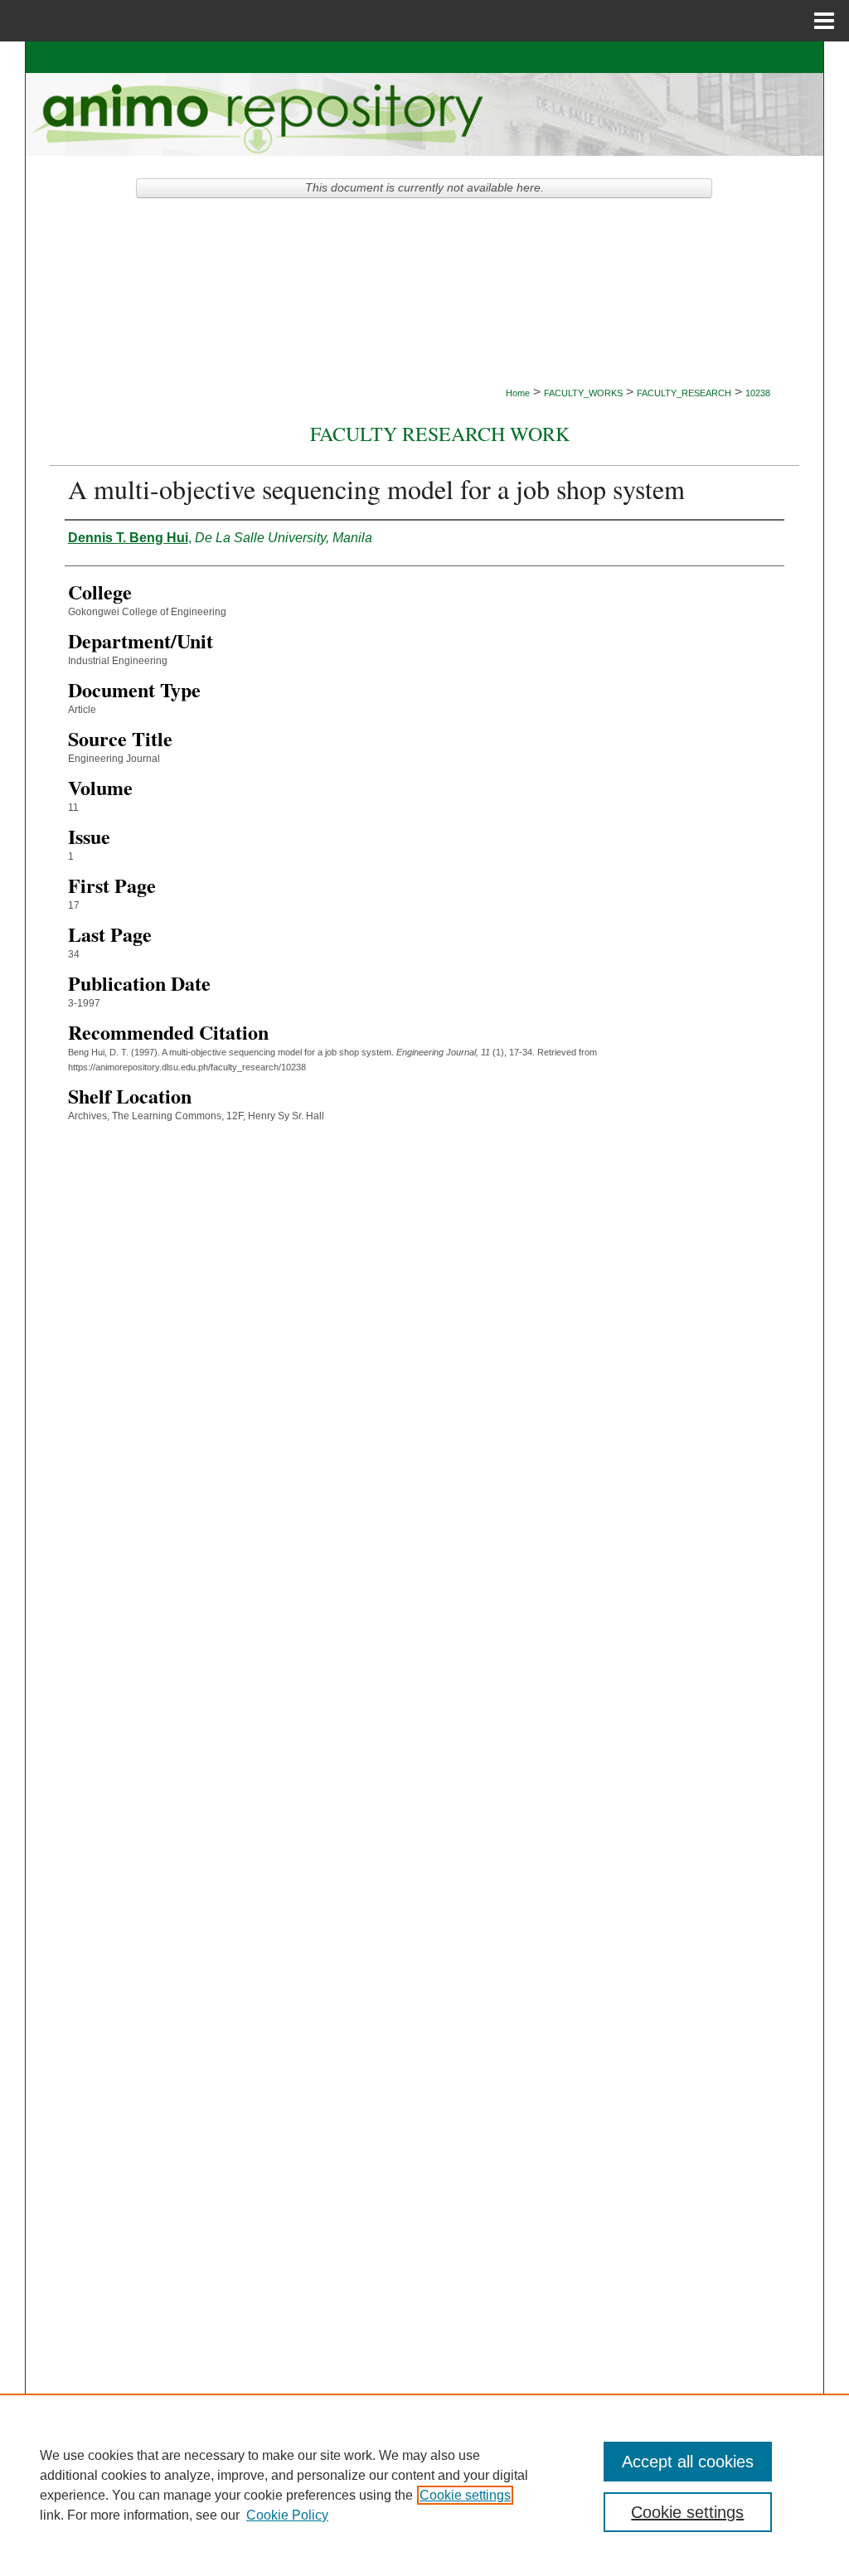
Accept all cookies (688, 2462)
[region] (424, 2485)
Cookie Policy (287, 2515)
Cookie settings (465, 2495)
